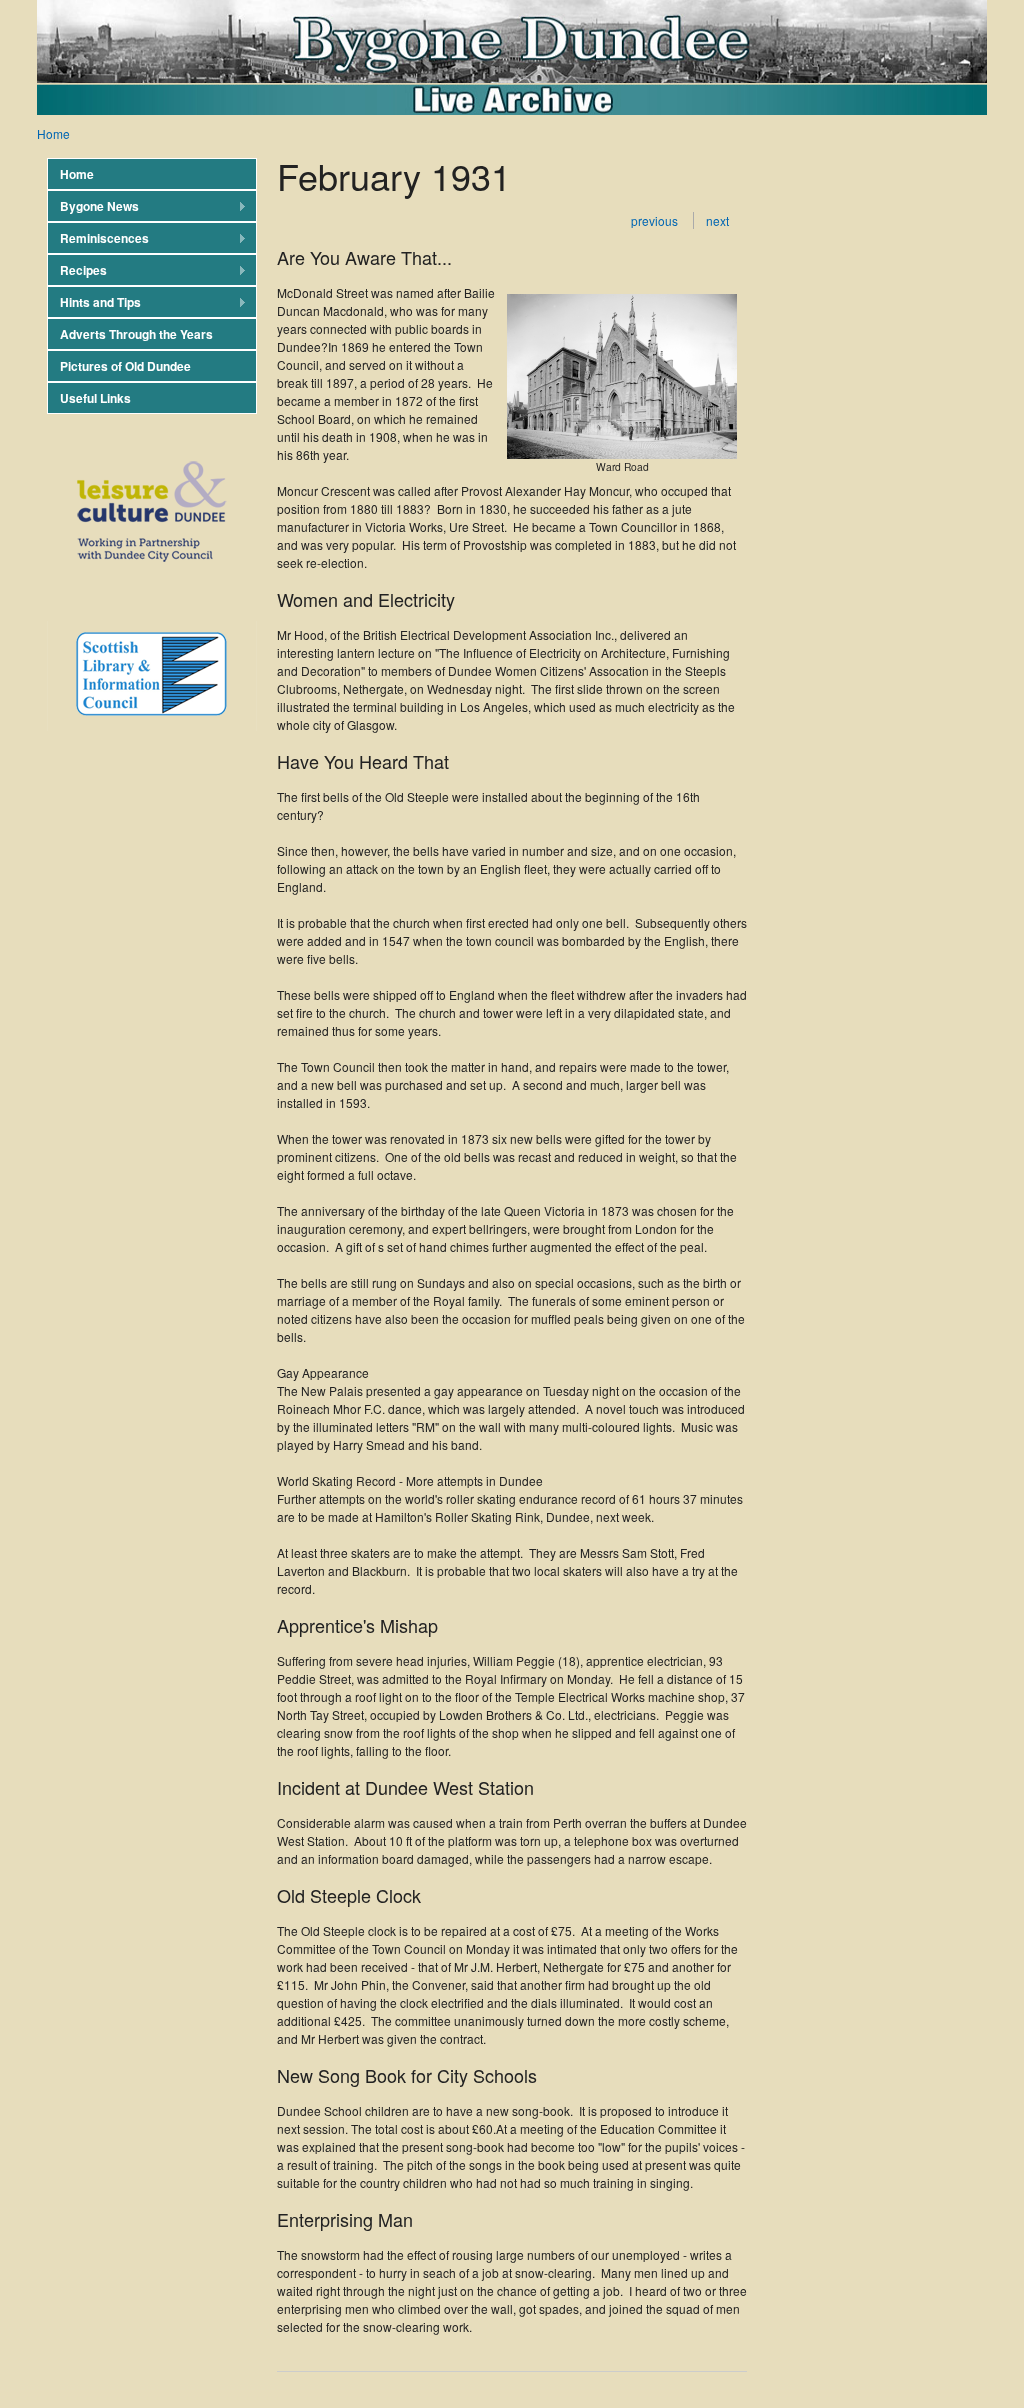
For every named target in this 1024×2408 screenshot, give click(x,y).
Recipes (77, 270)
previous (654, 220)
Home (53, 133)
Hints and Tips (94, 302)
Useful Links (95, 398)
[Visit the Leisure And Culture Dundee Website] (147, 577)
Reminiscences (98, 238)
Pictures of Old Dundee (125, 366)
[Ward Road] (622, 453)
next (717, 220)
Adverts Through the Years (136, 334)
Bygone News (93, 206)
